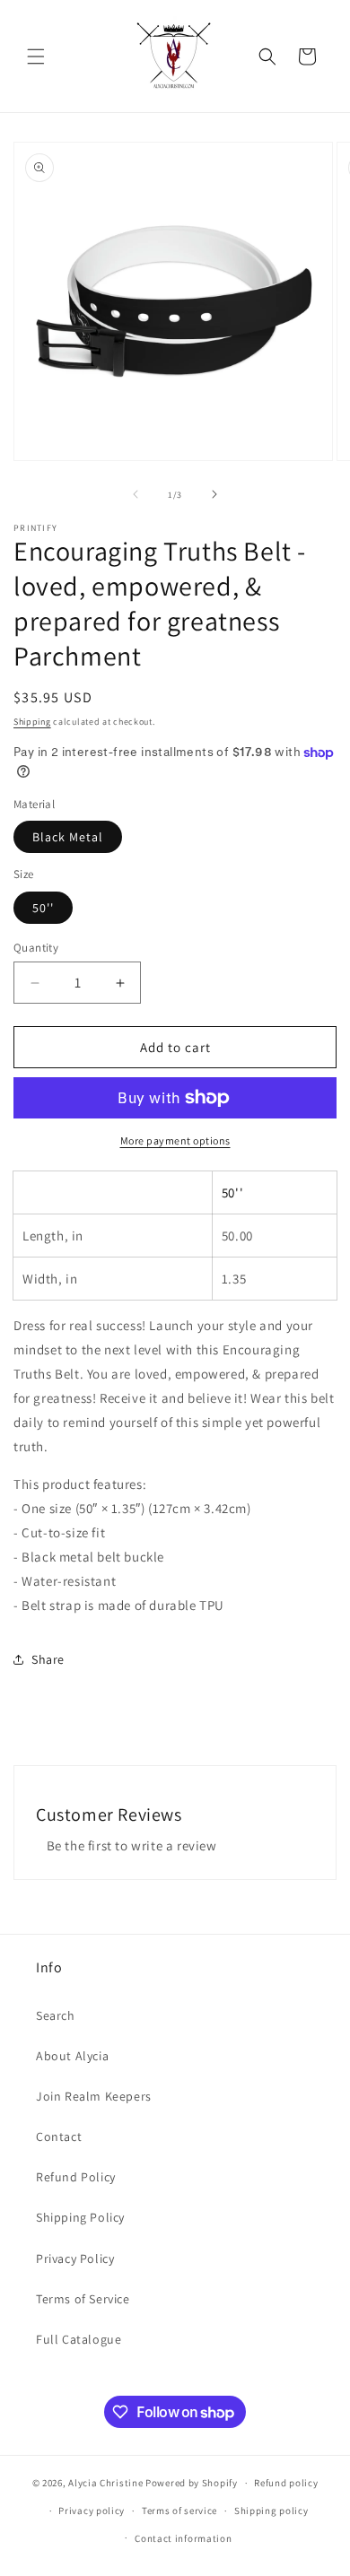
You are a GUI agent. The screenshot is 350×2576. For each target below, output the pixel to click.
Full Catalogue (79, 2339)
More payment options (175, 1140)
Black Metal (68, 837)
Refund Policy (76, 2177)
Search (56, 2015)
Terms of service (179, 2511)
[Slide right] (214, 494)
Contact (59, 2137)
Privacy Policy (75, 2258)
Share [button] (48, 1659)
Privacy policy (92, 2511)
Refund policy (286, 2483)
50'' (43, 908)
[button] (36, 57)
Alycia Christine (105, 2483)
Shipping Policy (80, 2217)
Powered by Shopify (192, 2483)
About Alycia (72, 2056)
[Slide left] (136, 494)
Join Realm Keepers (94, 2096)
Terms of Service (83, 2299)
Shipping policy (271, 2511)
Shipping (32, 722)
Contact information (183, 2538)
